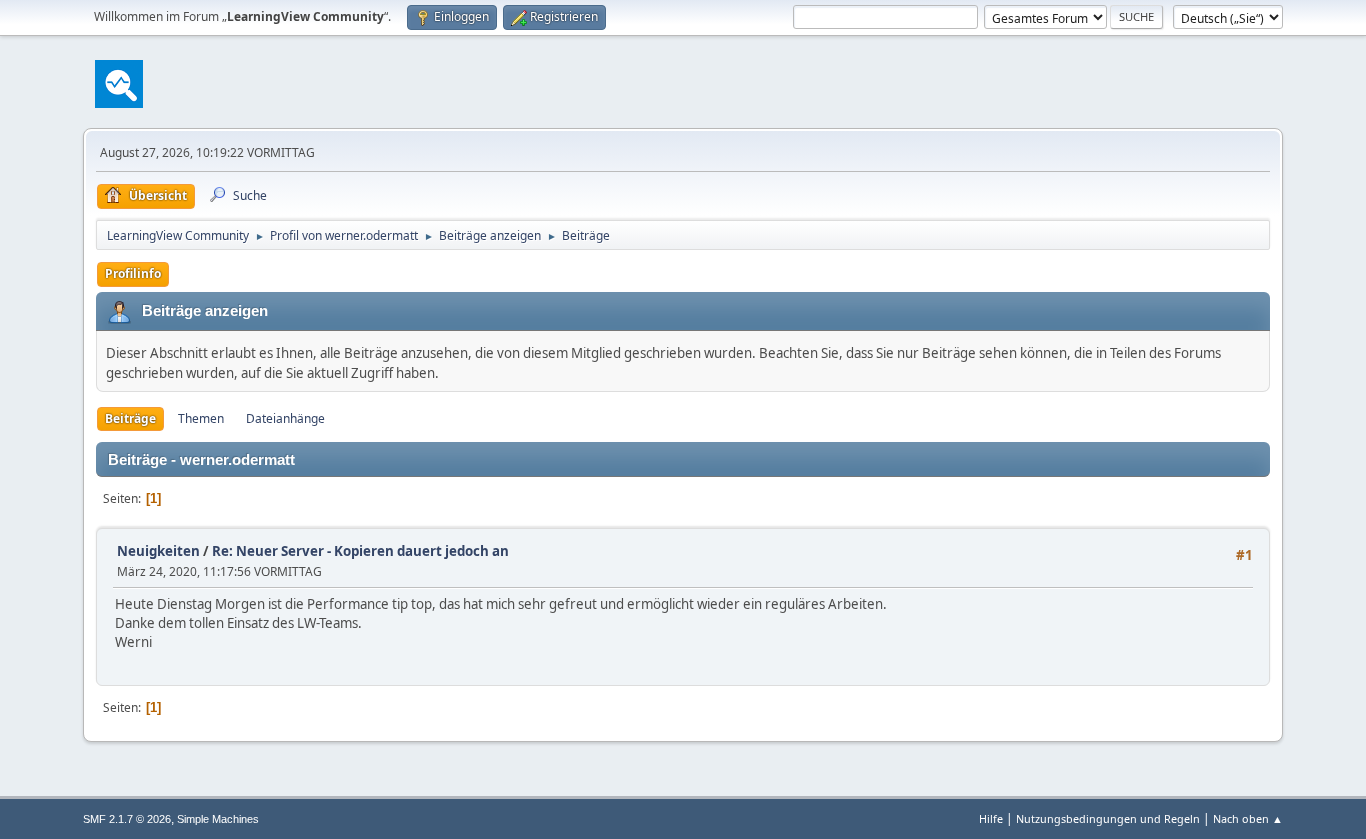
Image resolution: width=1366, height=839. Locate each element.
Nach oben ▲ (1248, 818)
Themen (201, 418)
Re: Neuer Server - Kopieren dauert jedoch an (360, 551)
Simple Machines (218, 819)
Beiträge (130, 418)
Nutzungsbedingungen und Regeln (1108, 818)
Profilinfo (133, 273)
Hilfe (991, 818)
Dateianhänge (285, 418)
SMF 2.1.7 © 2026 (127, 819)
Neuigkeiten (158, 551)
